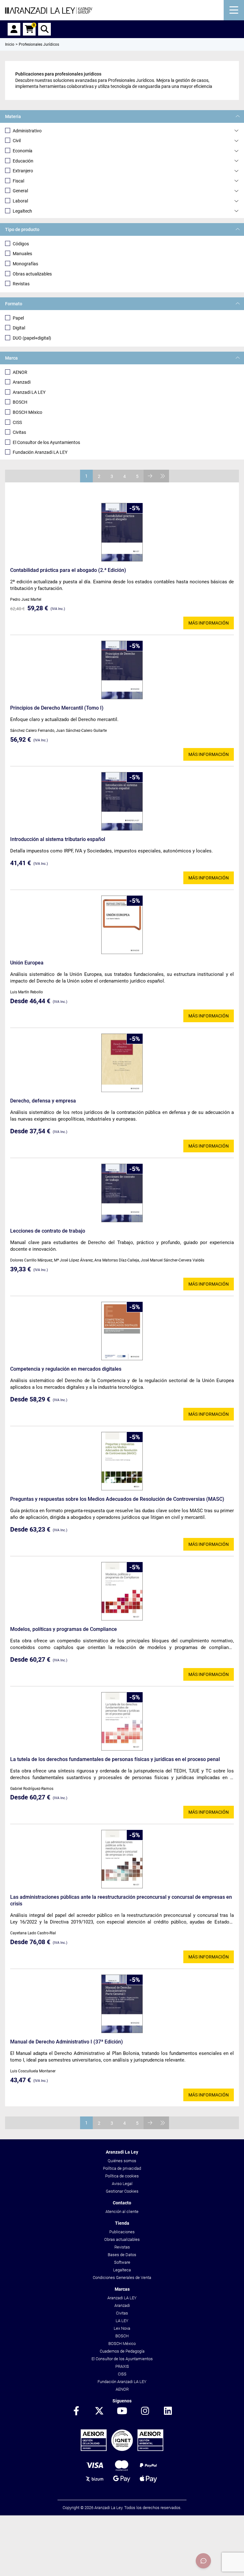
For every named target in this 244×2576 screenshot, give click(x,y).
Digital (19, 328)
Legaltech (22, 211)
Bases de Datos (122, 2255)
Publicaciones (122, 2232)
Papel (18, 318)
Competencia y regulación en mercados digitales (66, 1369)
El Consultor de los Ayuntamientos (46, 442)
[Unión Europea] (122, 925)
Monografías (25, 264)
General (20, 191)
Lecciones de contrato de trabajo (48, 1231)
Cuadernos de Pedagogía (122, 2351)
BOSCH (20, 402)
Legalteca (122, 2270)
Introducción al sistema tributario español (58, 839)
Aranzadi (22, 382)
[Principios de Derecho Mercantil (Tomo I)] (122, 670)
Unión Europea (27, 963)
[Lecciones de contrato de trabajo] (122, 1193)
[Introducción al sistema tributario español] (122, 801)
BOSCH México (27, 412)
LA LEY (122, 2321)
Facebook (76, 2411)
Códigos (21, 244)
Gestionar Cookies (122, 2191)
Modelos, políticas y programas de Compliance (64, 1629)
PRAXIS (122, 2366)
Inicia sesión (14, 29)
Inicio (10, 44)
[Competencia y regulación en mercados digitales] (122, 1331)
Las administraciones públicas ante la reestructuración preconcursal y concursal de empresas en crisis (121, 1900)
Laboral (20, 201)
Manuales (22, 254)
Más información (209, 623)
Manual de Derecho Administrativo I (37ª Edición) (67, 2042)
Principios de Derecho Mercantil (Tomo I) (57, 708)
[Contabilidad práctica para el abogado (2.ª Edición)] (122, 532)
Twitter (99, 2411)
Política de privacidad (122, 2168)
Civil (17, 141)
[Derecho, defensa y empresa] (122, 1063)
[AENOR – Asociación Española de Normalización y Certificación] (122, 2450)
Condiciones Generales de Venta (122, 2278)
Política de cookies (122, 2176)
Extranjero (23, 171)
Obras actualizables (32, 274)
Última (163, 476)
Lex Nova (122, 2328)
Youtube (122, 2411)
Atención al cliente (122, 2212)
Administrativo (27, 131)
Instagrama (145, 2411)
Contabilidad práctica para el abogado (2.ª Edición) (68, 570)
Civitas (19, 432)
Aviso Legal (122, 2184)
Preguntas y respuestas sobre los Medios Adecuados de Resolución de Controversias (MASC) (117, 1499)
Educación (23, 161)
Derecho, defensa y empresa (43, 1101)
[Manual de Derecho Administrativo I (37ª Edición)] (122, 2004)
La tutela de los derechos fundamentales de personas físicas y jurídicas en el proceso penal (115, 1759)
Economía (23, 151)
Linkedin (168, 2411)
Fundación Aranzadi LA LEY (40, 452)
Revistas (21, 284)
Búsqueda (44, 29)
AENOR (20, 372)
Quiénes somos (122, 2161)
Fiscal (18, 181)
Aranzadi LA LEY (29, 392)
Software (122, 2262)
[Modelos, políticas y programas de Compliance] (122, 1591)
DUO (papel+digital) (32, 338)
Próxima (150, 476)
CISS (17, 422)
